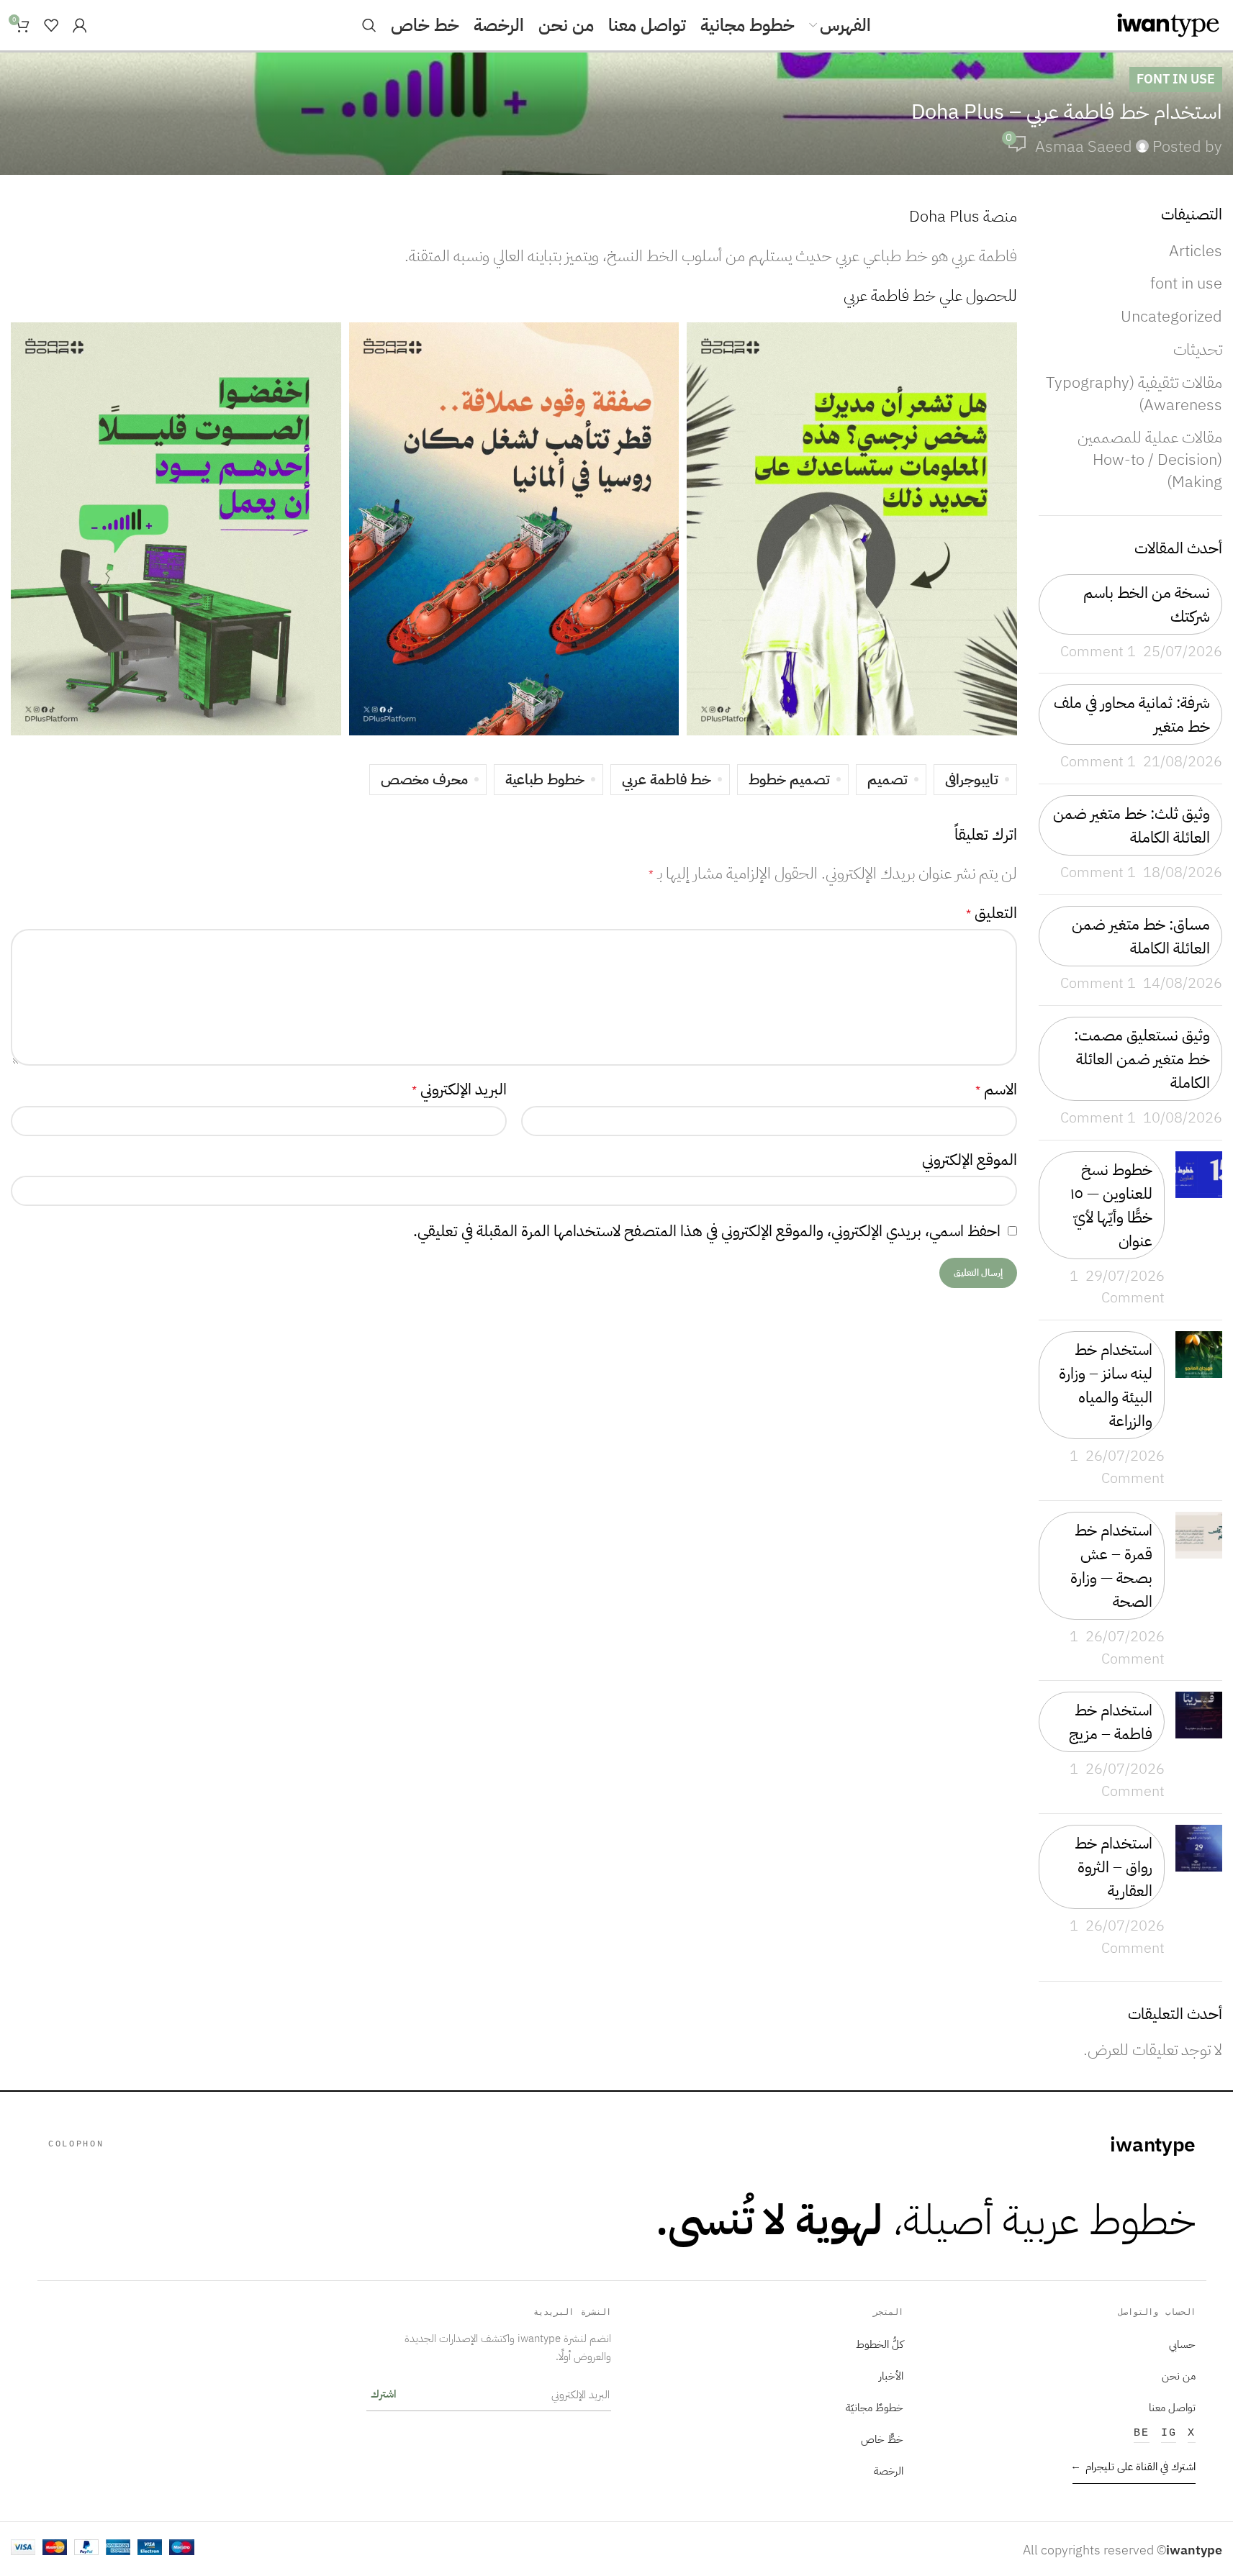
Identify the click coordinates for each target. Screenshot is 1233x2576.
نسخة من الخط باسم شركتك (1147, 604)
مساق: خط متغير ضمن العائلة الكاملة (1141, 936)
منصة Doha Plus (963, 216)
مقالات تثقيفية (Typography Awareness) (1134, 394)
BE (1142, 2433)
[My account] (80, 25)
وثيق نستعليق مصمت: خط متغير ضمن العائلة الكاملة (1142, 1059)
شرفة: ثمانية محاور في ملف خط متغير (1132, 715)
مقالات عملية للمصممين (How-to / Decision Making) (1150, 459)
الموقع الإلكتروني (970, 1160)
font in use (1176, 79)
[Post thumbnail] (1199, 1230)
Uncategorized (1171, 316)
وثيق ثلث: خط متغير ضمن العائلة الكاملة (1132, 825)
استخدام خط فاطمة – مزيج (1111, 1722)
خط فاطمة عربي (667, 780)
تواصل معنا (1172, 2408)
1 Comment (1098, 652)
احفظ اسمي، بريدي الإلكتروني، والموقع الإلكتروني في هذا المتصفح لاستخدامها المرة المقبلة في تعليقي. (707, 1231)
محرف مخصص (424, 780)
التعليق (992, 913)
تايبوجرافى (972, 780)
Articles (1196, 251)
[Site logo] (1168, 24)
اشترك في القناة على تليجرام (1134, 2467)
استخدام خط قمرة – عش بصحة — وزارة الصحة (1111, 1566)
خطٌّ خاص (882, 2439)
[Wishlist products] (51, 25)
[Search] (369, 25)
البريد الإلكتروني (459, 1089)
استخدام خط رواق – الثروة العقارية (1114, 1867)
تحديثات (1198, 349)
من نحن (1179, 2376)
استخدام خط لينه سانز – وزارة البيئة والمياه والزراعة (1106, 1385)
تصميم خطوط (789, 780)
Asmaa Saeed (1084, 146)
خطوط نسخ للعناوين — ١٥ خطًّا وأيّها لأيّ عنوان (1111, 1205)
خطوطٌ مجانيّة (875, 2408)
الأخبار (891, 2376)
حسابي (1182, 2344)
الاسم (996, 1089)
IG (1169, 2433)
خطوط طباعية (545, 780)
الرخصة (889, 2471)
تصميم (888, 780)
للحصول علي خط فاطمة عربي (930, 295)
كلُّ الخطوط (880, 2344)
